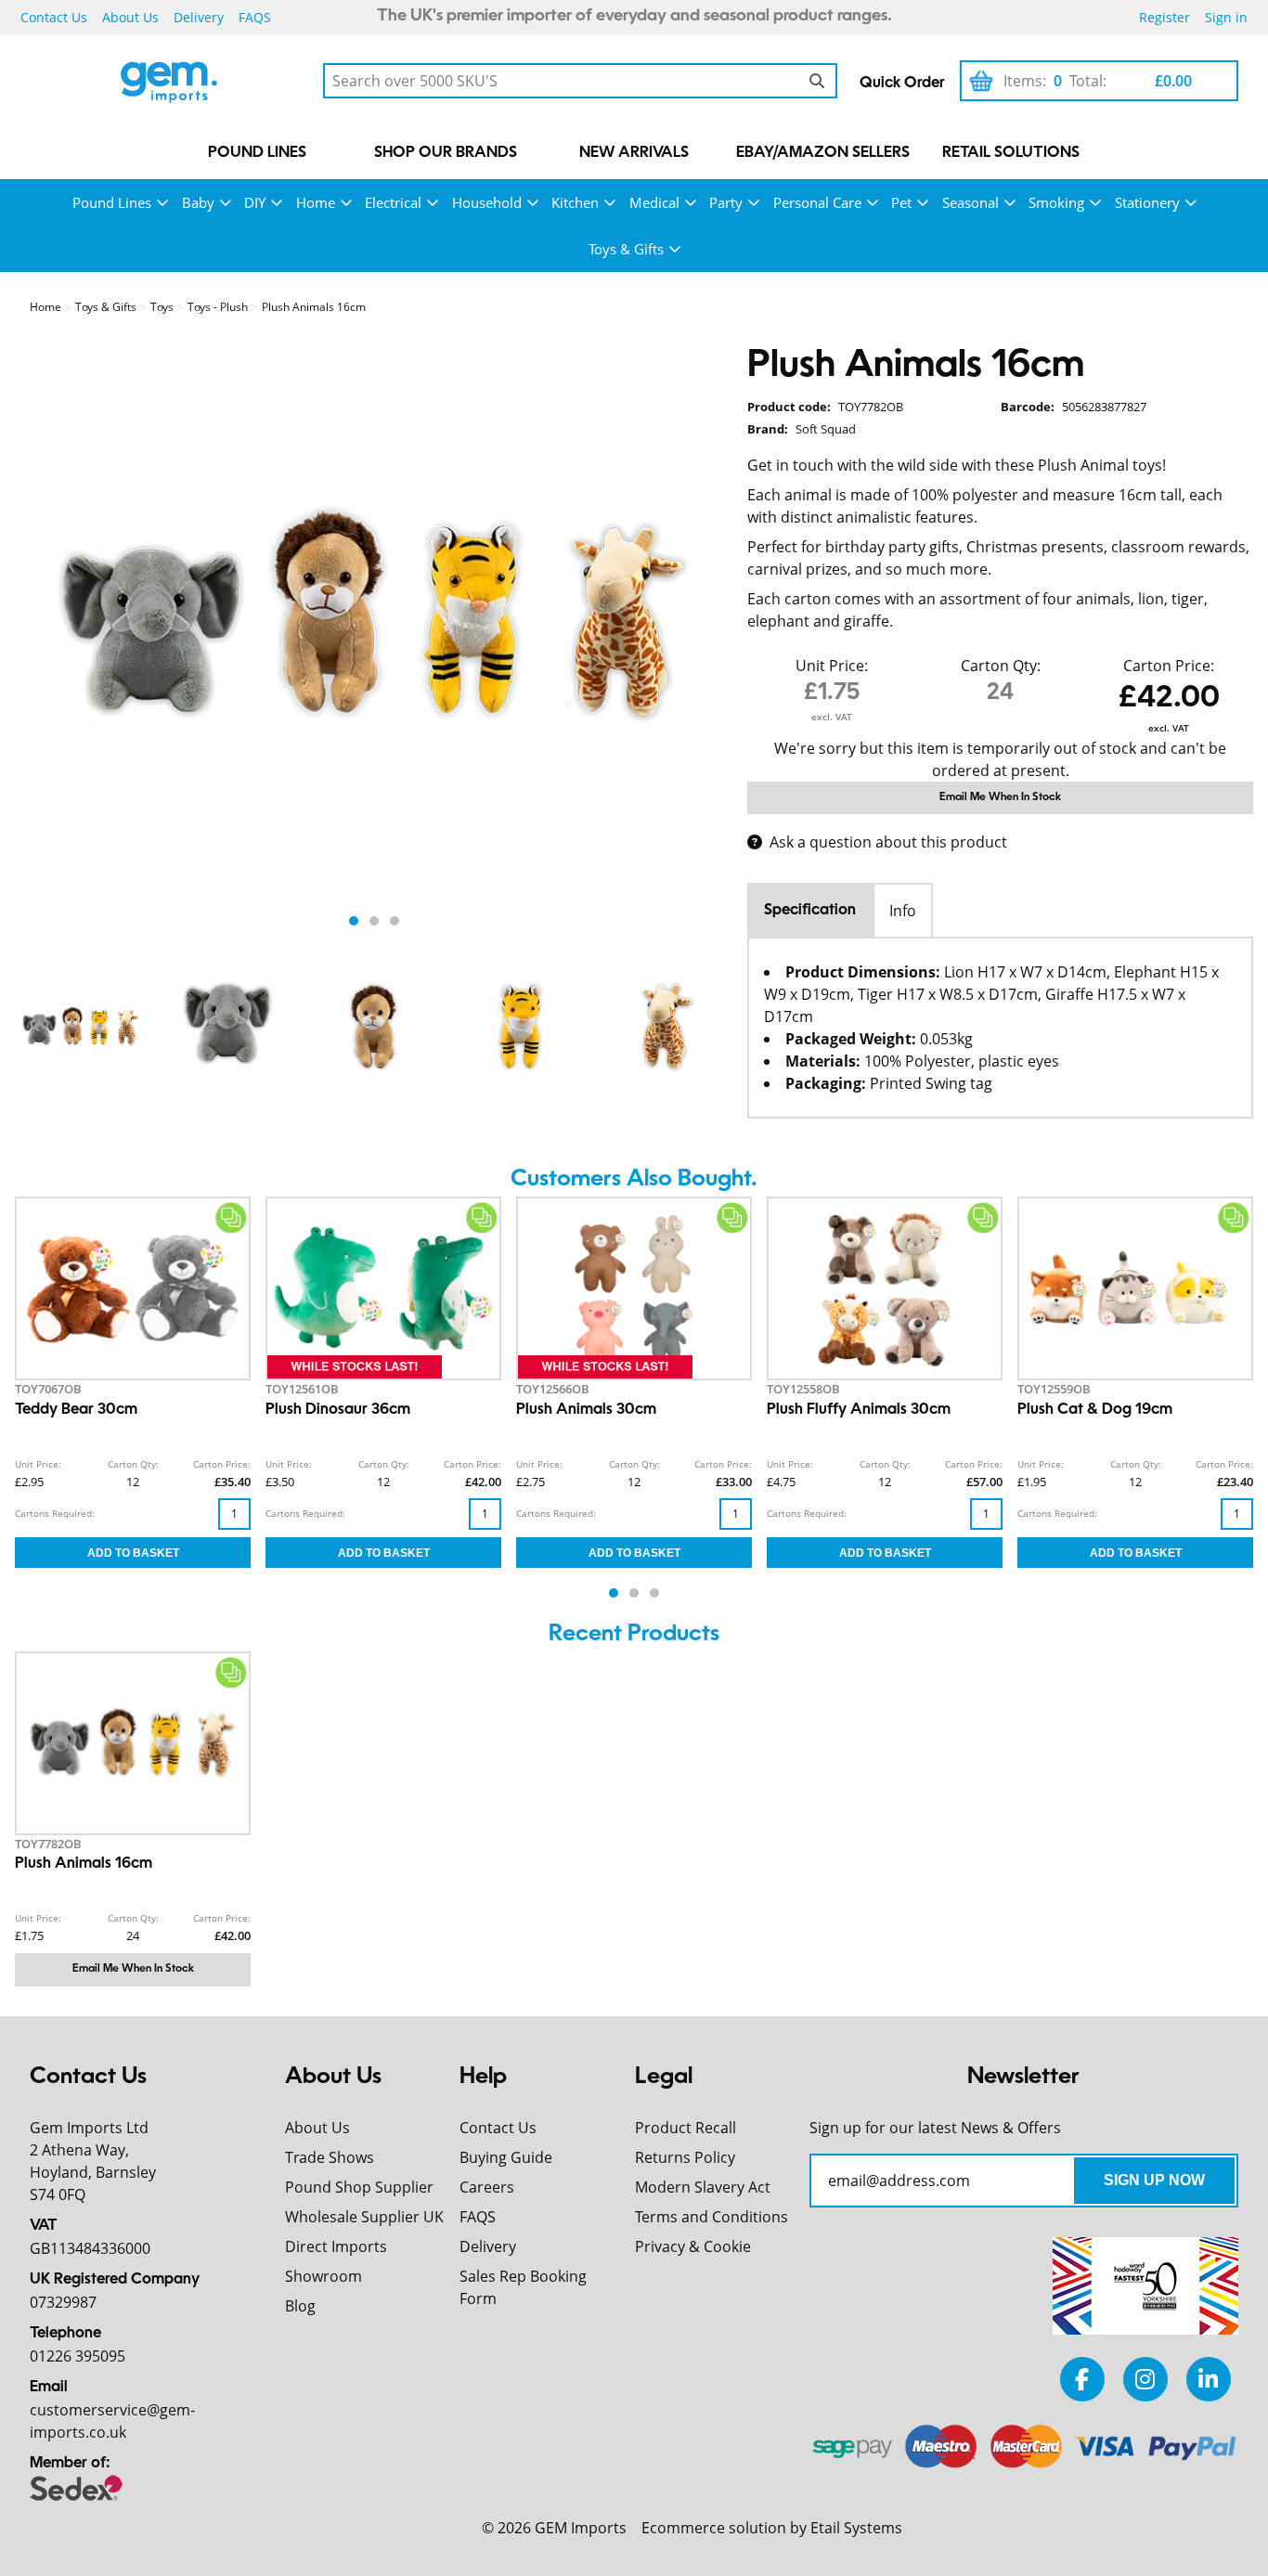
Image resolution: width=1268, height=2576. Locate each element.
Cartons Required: (55, 1513)
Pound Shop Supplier (359, 2187)
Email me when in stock (1000, 797)
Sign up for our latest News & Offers (935, 2128)
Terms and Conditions (712, 2217)
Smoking (1056, 202)
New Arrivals (634, 153)
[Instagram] (1145, 2379)
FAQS (255, 17)
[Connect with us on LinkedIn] (1209, 2379)
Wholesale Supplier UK (364, 2217)
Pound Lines (257, 153)
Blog (300, 2306)
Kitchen (575, 202)
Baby (198, 202)
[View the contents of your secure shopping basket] (981, 81)
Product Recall (686, 2128)
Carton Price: (1169, 666)
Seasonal (970, 202)
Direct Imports (336, 2246)
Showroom (323, 2276)
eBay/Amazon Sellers (823, 153)
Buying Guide (506, 2157)
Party (726, 202)
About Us (130, 17)
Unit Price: (832, 666)
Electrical (393, 202)
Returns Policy (685, 2157)
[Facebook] (1082, 2379)
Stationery (1147, 202)
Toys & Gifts (626, 249)
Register (1164, 17)
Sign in (1226, 17)
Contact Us (54, 17)
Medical (654, 202)
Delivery (199, 17)
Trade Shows (330, 2157)
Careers (487, 2187)
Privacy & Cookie (693, 2246)
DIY (255, 202)
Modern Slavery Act (703, 2187)
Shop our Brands (446, 153)
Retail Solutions (1011, 153)
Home (316, 202)
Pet (901, 202)
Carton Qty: (1001, 666)
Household (487, 202)
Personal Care (817, 202)
